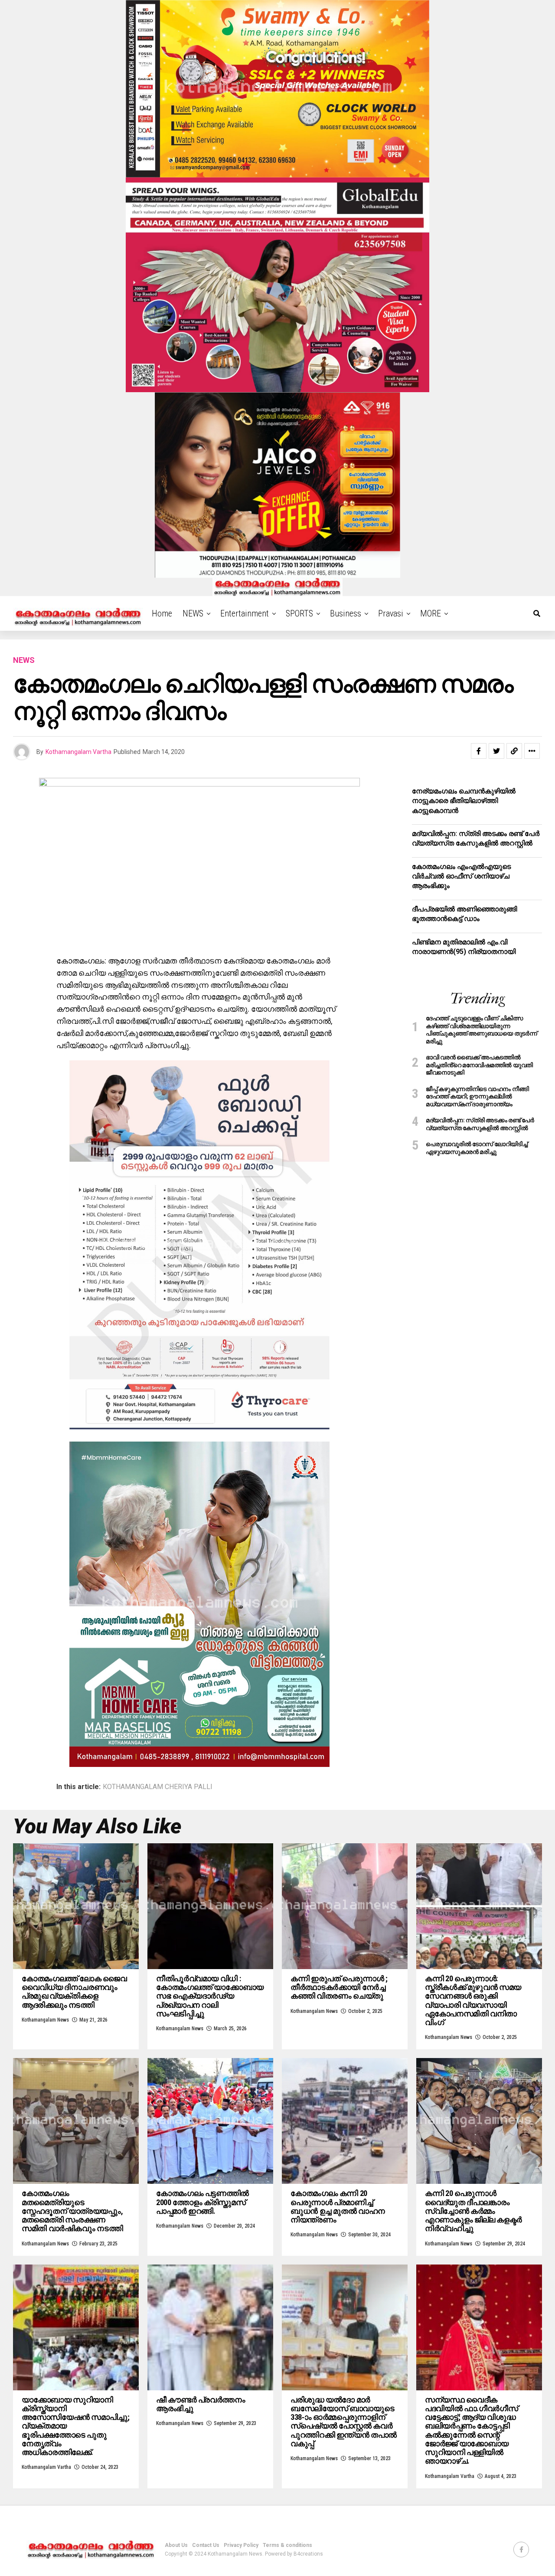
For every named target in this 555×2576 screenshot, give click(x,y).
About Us (176, 2545)
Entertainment (245, 613)
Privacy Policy (241, 2545)
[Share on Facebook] (479, 751)
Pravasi (391, 613)
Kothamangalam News (45, 2020)
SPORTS (299, 613)
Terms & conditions (287, 2545)
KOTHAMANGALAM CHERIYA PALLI (158, 1787)
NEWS (193, 613)
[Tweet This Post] (496, 751)
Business (346, 613)
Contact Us (206, 2545)
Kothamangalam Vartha (78, 752)
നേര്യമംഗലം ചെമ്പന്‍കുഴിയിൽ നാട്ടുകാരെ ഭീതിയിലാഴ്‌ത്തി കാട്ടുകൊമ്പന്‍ (464, 801)
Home (162, 613)
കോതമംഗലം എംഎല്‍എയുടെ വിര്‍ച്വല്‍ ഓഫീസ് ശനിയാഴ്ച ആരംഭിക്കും (461, 876)
